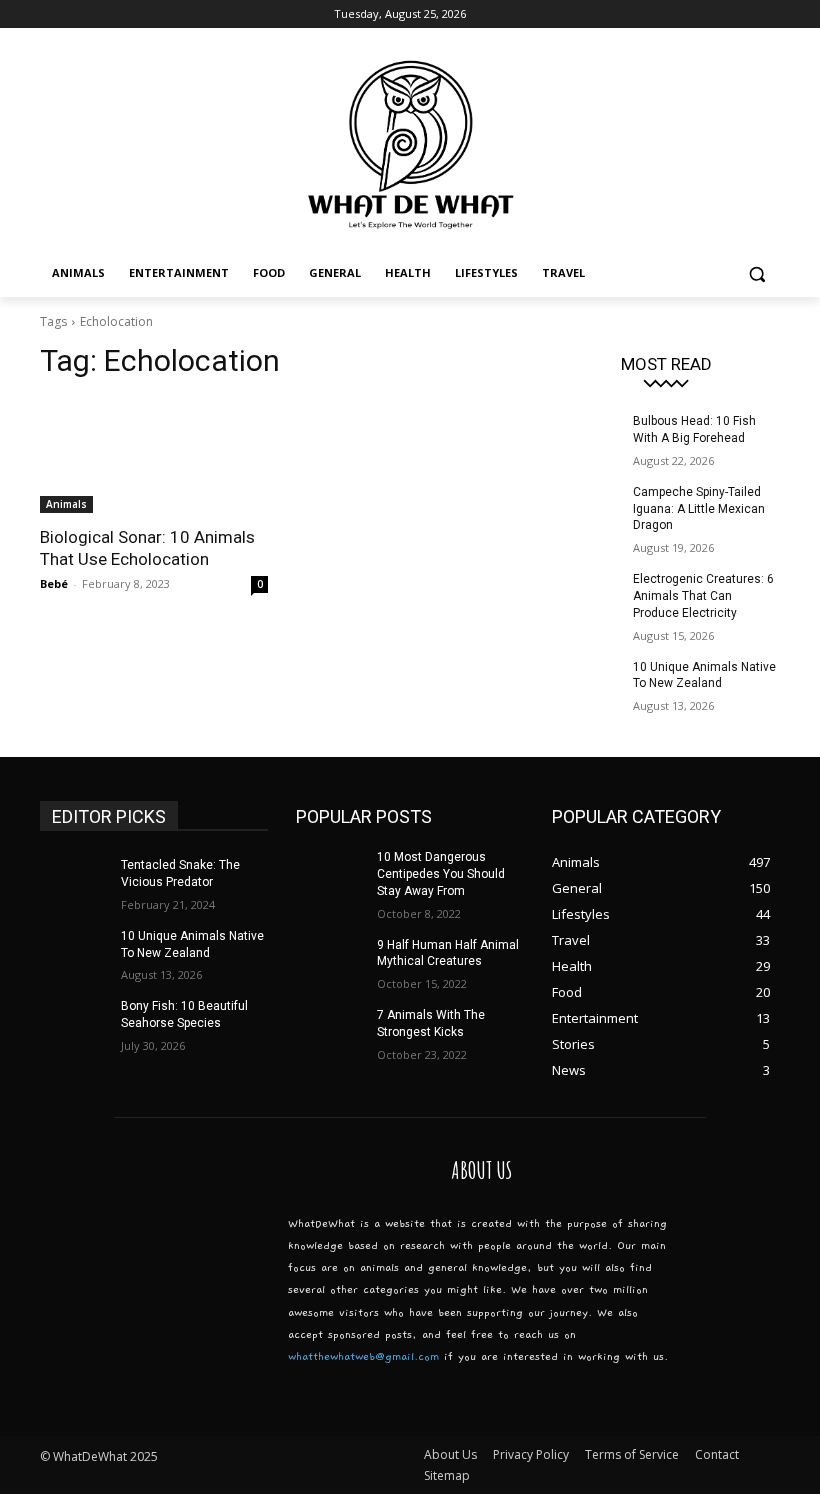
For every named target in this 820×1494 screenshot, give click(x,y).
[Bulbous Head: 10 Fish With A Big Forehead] (586, 437)
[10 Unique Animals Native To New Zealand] (586, 683)
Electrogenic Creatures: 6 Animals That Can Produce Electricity (703, 596)
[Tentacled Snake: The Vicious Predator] (74, 881)
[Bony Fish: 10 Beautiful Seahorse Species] (74, 1022)
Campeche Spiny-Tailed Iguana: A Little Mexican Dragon (699, 509)
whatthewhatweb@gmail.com (363, 1356)
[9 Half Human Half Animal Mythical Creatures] (330, 961)
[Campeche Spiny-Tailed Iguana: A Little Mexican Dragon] (586, 508)
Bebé (54, 583)
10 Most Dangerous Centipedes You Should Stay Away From (441, 874)
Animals (66, 504)
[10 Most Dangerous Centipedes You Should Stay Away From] (330, 873)
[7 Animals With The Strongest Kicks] (330, 1031)
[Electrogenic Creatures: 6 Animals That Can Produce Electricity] (586, 595)
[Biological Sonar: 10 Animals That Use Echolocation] (154, 456)
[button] (756, 273)
